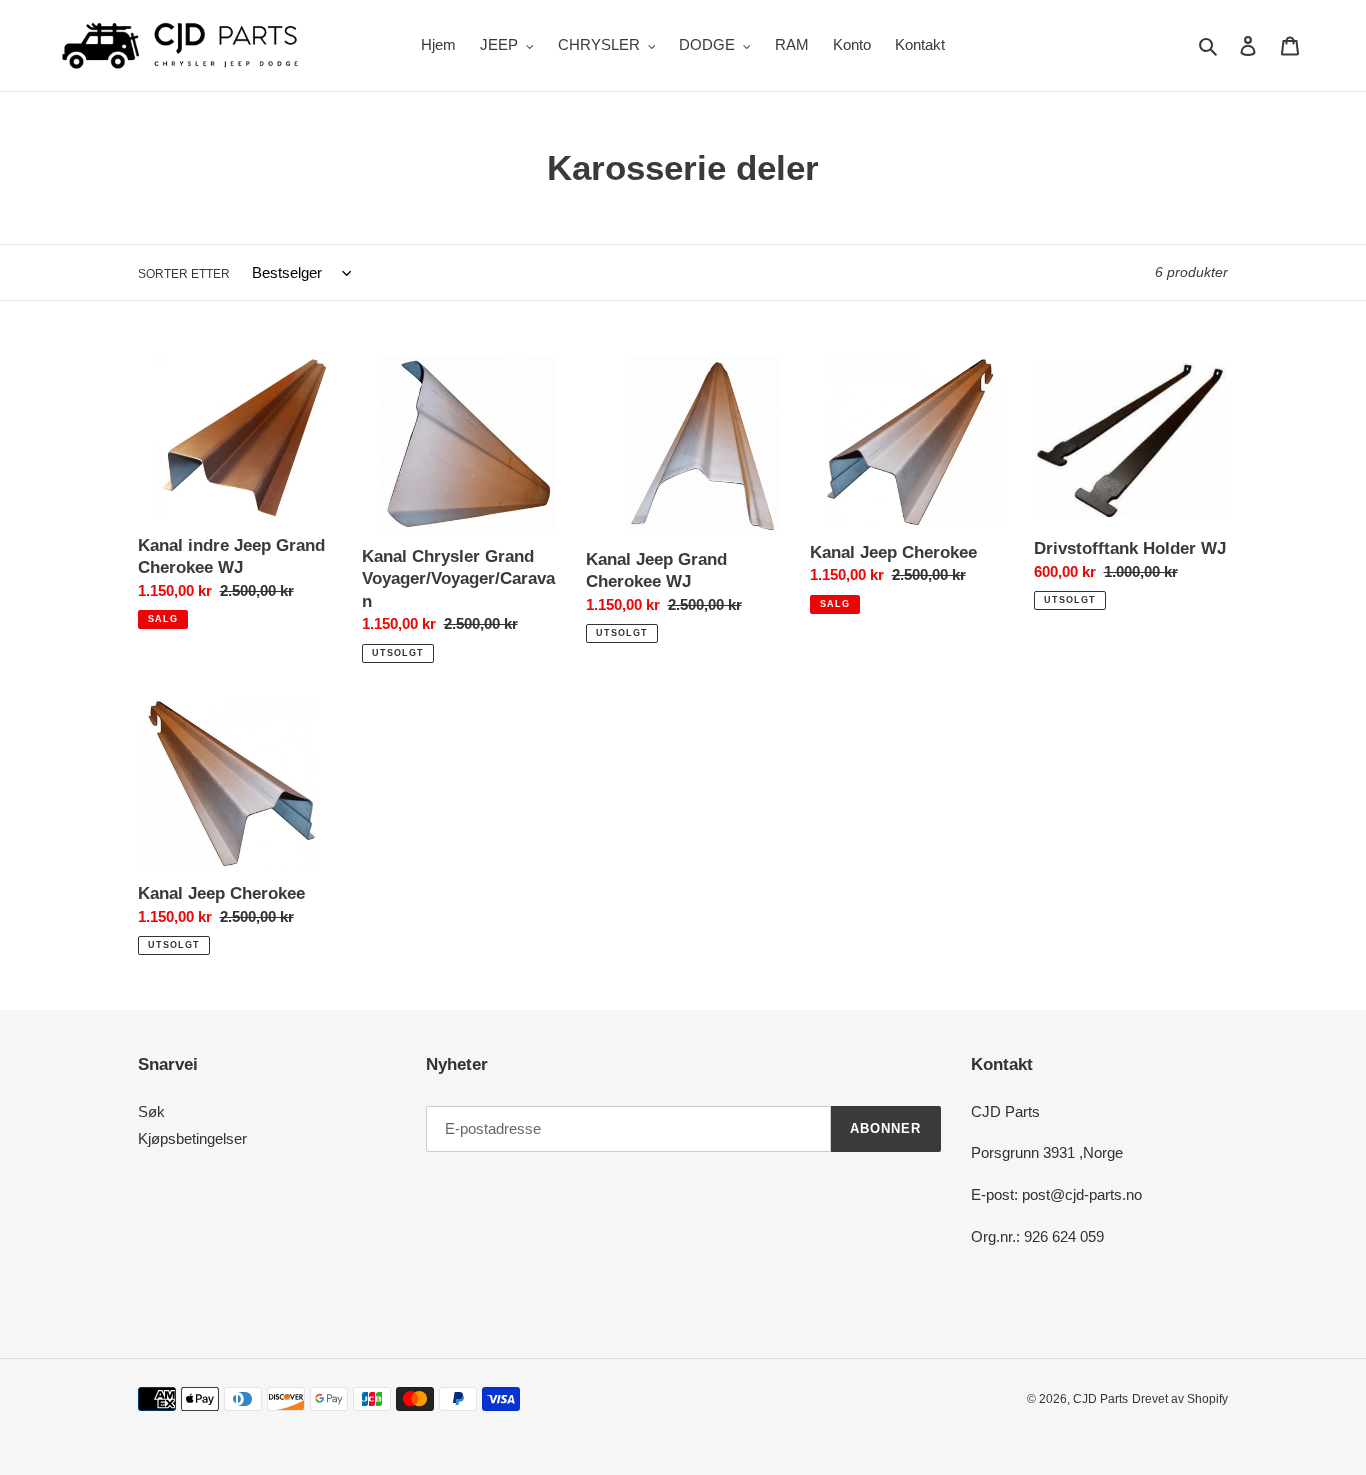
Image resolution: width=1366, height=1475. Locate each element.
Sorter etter (184, 274)
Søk (151, 1111)
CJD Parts (1100, 1399)
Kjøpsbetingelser (192, 1138)
